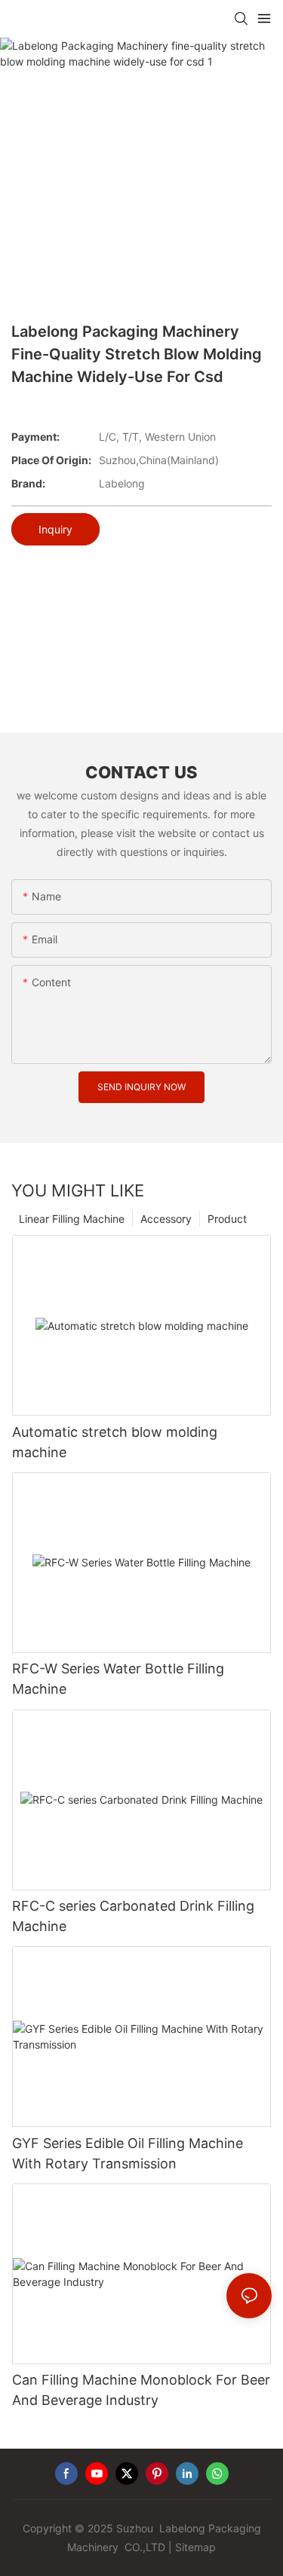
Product (227, 1219)
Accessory (166, 1219)
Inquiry (55, 529)
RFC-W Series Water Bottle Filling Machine (118, 1679)
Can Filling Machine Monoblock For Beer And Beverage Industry (141, 2390)
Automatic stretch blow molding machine (115, 1442)
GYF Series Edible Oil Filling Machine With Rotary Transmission (128, 2153)
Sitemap (195, 2547)
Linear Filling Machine (72, 1219)
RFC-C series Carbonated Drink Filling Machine (133, 1916)
